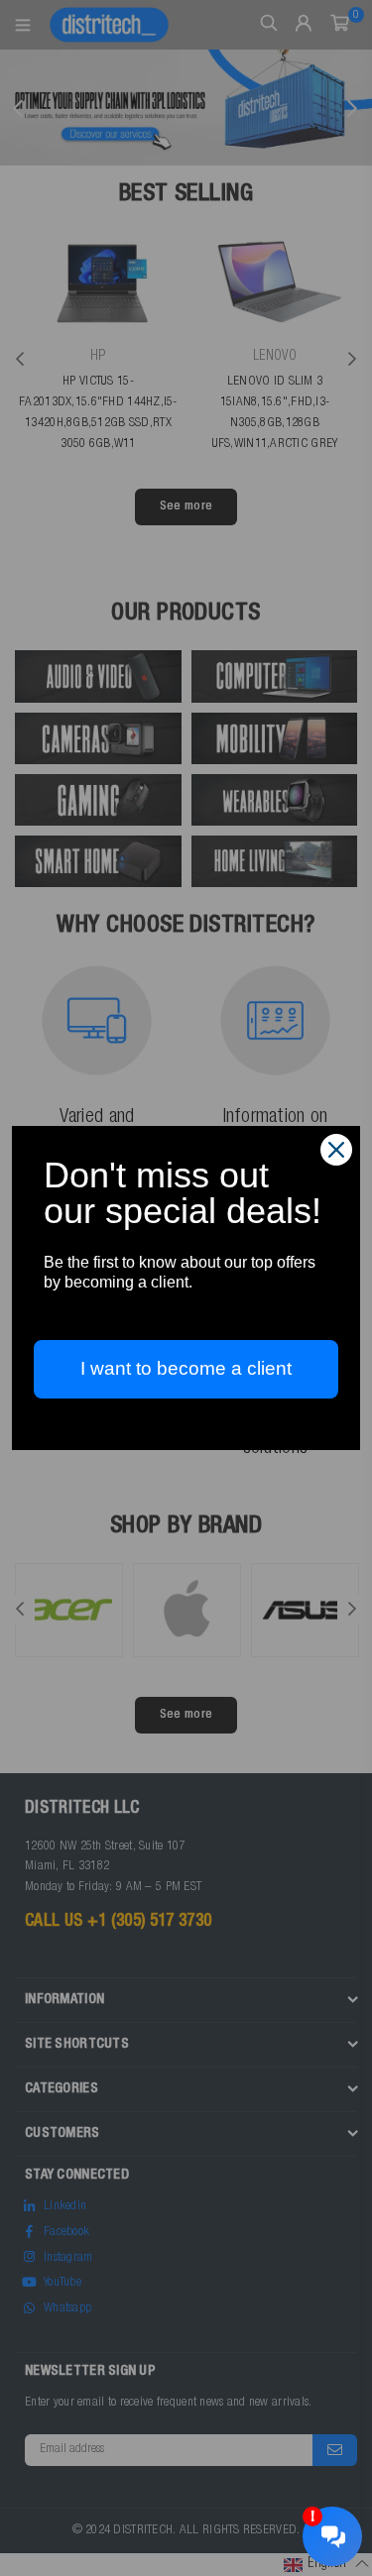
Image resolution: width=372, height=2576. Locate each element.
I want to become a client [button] (186, 1368)
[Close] (336, 1150)
